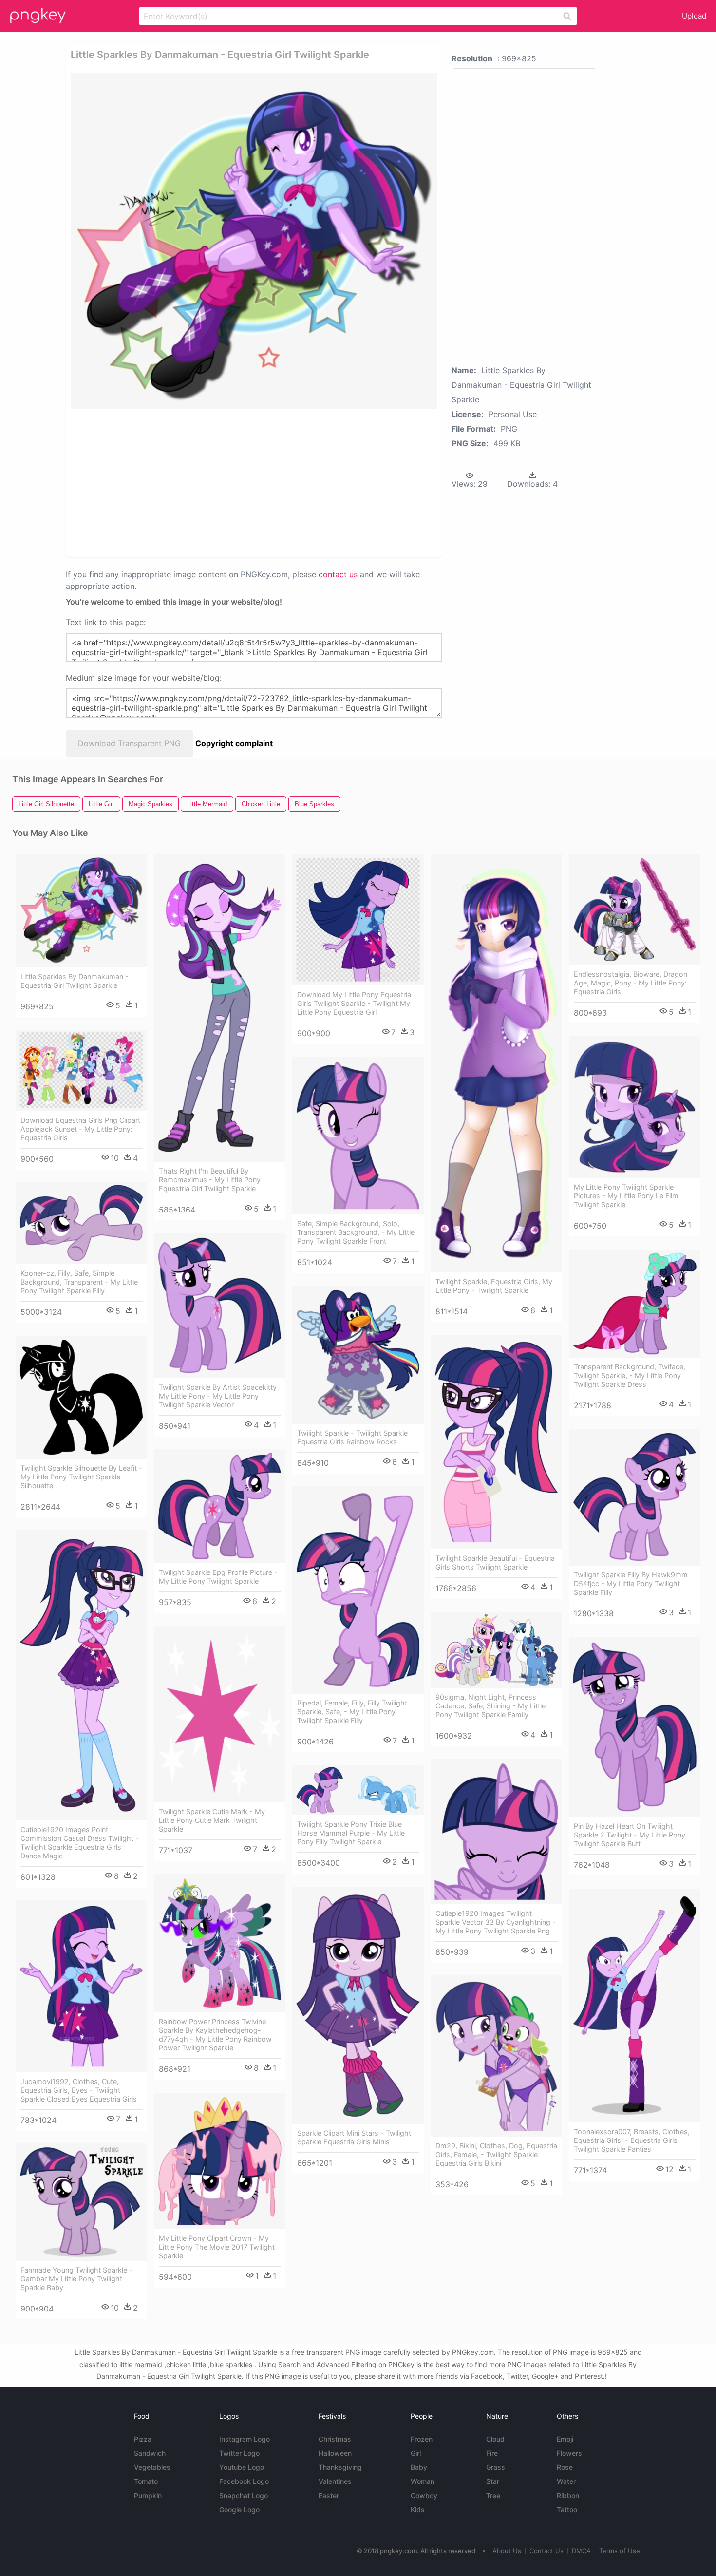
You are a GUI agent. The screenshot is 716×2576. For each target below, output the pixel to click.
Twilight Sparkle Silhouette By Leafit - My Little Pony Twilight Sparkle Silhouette (81, 1477)
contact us (338, 574)
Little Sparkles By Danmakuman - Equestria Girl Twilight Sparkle (75, 981)
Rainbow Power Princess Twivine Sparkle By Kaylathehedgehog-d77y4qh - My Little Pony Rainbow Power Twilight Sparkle (215, 2035)
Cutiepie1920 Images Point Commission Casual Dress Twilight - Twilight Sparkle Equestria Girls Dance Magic (80, 1843)
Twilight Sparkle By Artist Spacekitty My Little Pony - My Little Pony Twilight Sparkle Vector (218, 1396)
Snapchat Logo (244, 2495)
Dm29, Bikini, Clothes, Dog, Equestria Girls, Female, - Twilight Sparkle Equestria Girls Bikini (496, 2154)
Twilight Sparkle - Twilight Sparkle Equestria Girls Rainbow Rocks (352, 1437)
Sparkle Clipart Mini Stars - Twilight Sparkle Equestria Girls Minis (354, 2137)
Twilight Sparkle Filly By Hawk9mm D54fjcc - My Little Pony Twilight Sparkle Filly (631, 1583)
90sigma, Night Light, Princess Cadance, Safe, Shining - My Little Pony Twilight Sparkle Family (490, 1706)
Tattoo (567, 2510)
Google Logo (239, 2510)
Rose (565, 2467)
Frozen (422, 2439)
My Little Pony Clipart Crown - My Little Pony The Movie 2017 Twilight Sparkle (217, 2247)
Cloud (495, 2439)
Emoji (565, 2439)
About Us (507, 2551)
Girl (416, 2453)
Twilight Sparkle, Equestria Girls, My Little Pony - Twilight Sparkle (494, 1286)
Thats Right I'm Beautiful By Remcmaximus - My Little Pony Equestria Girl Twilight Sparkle (210, 1180)
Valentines (335, 2481)
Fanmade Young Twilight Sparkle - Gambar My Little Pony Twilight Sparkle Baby (76, 2279)
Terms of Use (620, 2551)
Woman (423, 2481)
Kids (418, 2510)
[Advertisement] (187, 482)
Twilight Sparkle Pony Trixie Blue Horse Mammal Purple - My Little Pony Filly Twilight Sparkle (351, 1833)
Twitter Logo (239, 2453)
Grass (496, 2467)
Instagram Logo (245, 2439)
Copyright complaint (234, 743)
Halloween (335, 2453)
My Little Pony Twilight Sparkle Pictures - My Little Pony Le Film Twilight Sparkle (626, 1196)
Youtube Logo (242, 2467)
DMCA (581, 2551)
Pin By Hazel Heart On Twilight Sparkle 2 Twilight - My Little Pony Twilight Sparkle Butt (630, 1835)
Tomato (146, 2481)
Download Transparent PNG (129, 743)
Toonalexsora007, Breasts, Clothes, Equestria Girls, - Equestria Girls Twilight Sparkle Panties (632, 2140)
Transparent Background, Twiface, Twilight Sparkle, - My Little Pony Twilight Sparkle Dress (630, 1375)
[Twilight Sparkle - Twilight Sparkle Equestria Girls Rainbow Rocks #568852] (358, 1355)
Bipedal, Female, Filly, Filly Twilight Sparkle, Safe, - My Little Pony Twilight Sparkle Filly (352, 1712)
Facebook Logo (244, 2481)
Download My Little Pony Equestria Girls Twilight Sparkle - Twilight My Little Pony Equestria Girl (354, 1003)
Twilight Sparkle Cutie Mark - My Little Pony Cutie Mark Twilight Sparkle (212, 1820)
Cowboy (424, 2495)
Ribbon (568, 2495)
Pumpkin (148, 2495)
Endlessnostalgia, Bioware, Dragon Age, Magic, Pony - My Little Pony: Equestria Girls (631, 983)
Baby (419, 2467)
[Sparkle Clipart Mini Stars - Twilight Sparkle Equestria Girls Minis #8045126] (358, 2005)
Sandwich (150, 2453)
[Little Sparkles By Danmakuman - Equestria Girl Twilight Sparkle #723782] (81, 911)
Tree (493, 2495)
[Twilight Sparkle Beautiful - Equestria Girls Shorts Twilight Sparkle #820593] (496, 1442)
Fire (492, 2453)
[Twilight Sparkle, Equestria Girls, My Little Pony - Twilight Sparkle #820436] (496, 1063)
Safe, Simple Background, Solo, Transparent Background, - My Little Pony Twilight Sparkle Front (356, 1232)
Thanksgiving (340, 2467)
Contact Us (546, 2551)
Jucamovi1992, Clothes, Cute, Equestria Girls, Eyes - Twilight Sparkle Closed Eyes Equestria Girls (79, 2090)
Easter (329, 2495)
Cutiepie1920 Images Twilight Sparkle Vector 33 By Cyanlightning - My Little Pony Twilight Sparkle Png (496, 1922)
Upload (694, 16)
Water (566, 2481)
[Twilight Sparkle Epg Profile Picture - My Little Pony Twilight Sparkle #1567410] (220, 1506)
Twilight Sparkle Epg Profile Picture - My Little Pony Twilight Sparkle (218, 1577)
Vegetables (152, 2467)
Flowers (569, 2453)
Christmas (335, 2439)
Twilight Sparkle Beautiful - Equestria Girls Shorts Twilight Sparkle (495, 1563)
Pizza (143, 2439)
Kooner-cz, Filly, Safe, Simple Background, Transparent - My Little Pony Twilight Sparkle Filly (79, 1282)
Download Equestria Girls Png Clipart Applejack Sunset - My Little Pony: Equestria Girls (80, 1129)
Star (493, 2481)
